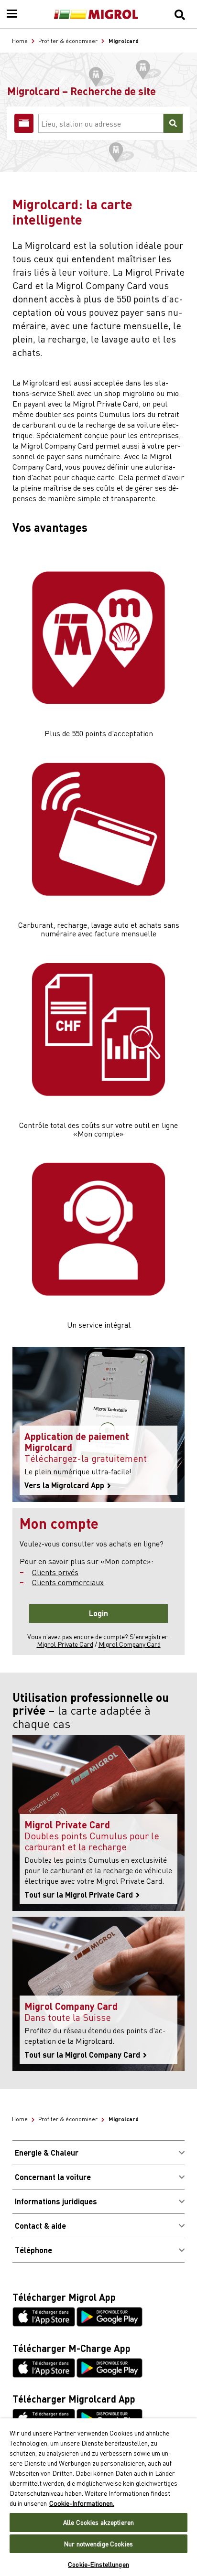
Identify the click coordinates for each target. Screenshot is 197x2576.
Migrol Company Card (130, 1644)
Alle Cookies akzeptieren (98, 2522)
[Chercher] (180, 14)
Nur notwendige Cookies (98, 2544)
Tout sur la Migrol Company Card (83, 2055)
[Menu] (12, 14)
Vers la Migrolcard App (65, 1485)
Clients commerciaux (68, 1582)
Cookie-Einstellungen (98, 2564)
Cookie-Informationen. (82, 2503)
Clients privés (55, 1572)
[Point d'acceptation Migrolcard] (24, 123)
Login (98, 1613)
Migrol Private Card (65, 1644)
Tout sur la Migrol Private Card (80, 1895)
